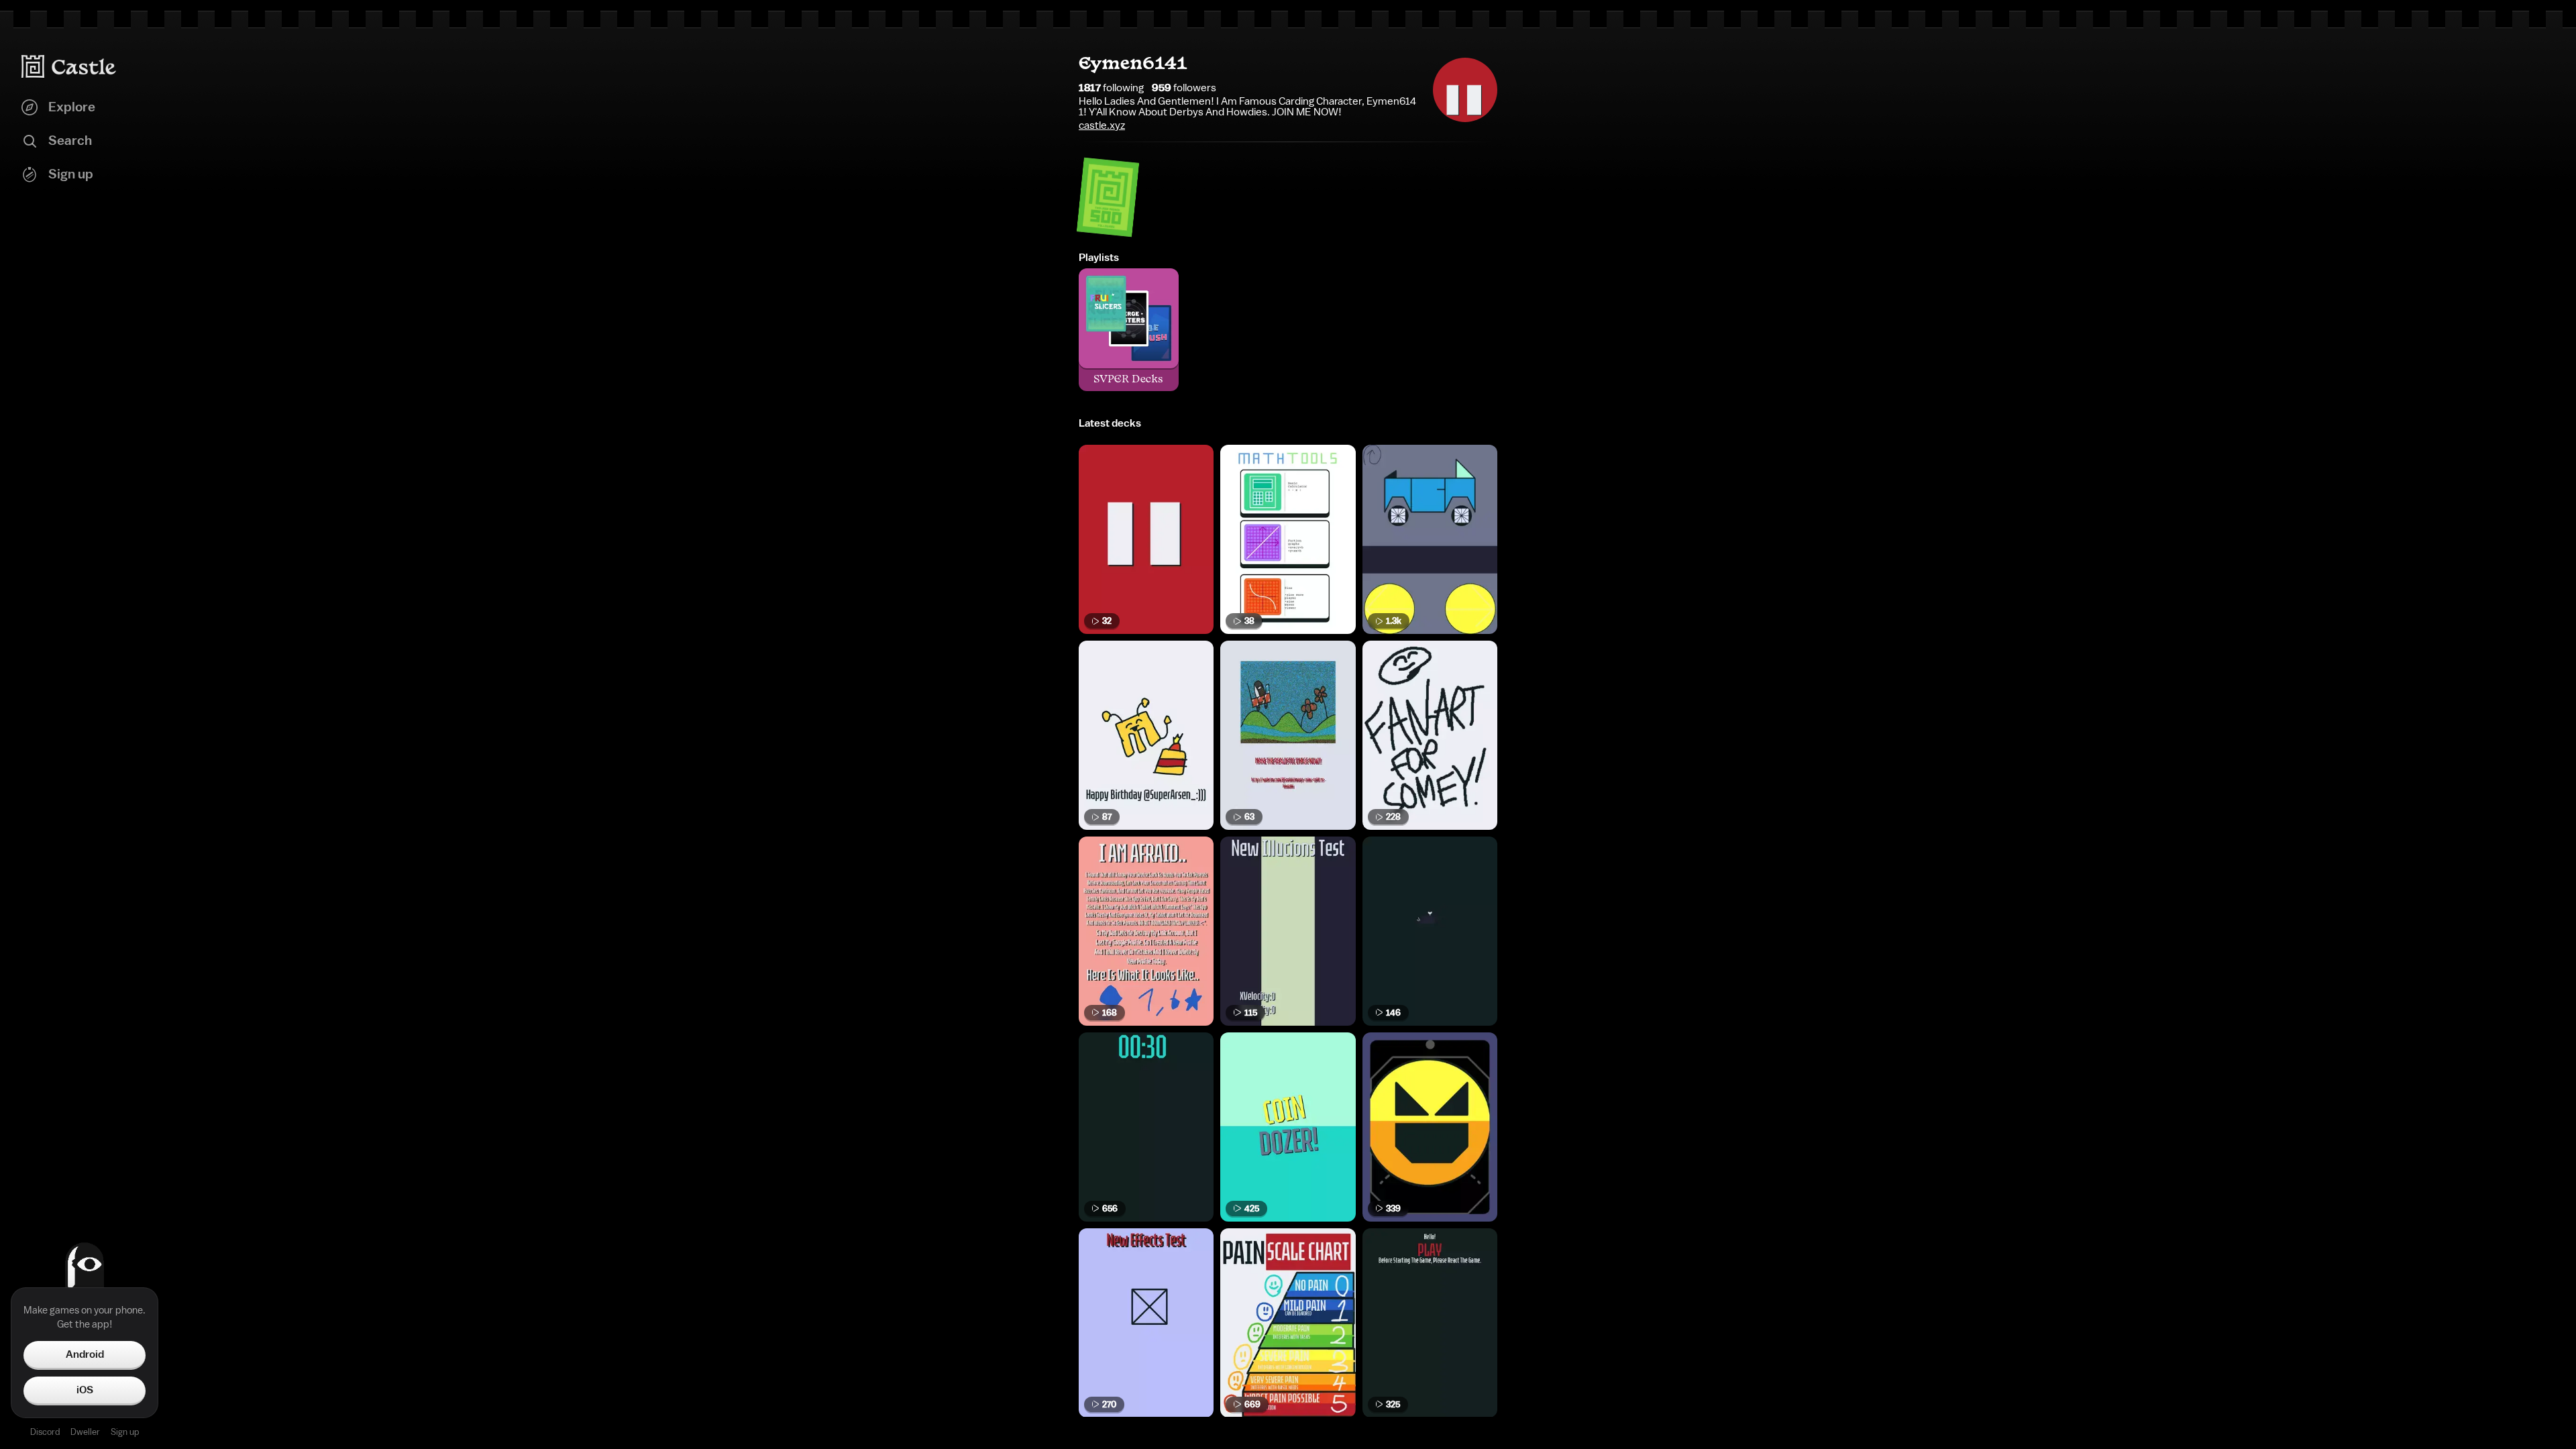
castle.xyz (1102, 125)
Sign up (125, 1432)
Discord (45, 1432)
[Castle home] (69, 66)
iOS (85, 1390)
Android (85, 1354)
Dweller (85, 1432)
